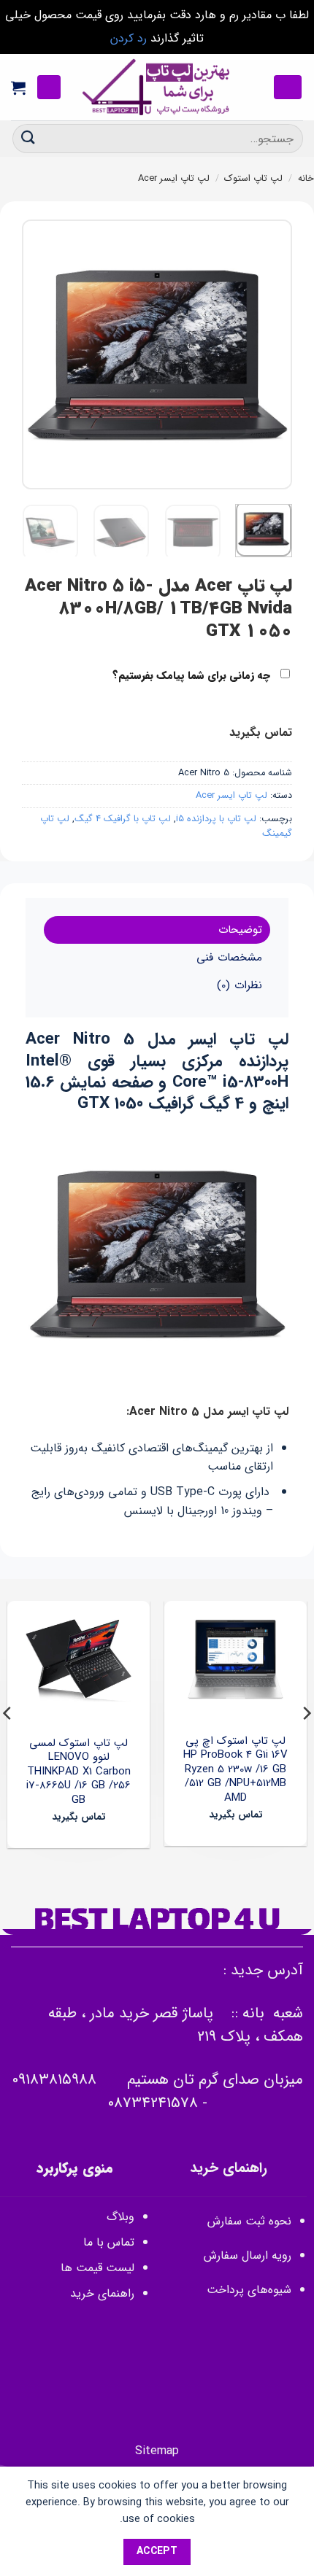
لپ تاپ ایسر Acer (174, 179)
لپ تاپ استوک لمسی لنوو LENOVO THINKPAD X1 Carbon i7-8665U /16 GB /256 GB (78, 1772)
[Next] (35, 354)
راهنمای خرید (100, 2293)
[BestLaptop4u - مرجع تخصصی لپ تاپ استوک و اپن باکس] (157, 87)
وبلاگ (120, 2217)
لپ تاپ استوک (253, 179)
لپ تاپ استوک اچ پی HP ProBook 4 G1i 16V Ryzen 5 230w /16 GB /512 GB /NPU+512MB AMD (235, 1770)
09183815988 (54, 2080)
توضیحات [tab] (240, 930)
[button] (288, 87)
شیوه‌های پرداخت (249, 2290)
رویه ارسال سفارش (248, 2255)
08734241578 (153, 2103)
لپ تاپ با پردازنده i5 (216, 819)
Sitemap (157, 2451)
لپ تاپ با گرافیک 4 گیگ (123, 819)
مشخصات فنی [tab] (229, 958)
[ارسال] (28, 138)
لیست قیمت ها (97, 2268)
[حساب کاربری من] (49, 87)
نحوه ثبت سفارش (249, 2221)
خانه (306, 179)
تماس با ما (109, 2242)
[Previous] (269, 354)
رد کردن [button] (129, 38)
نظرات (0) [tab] (239, 985)
